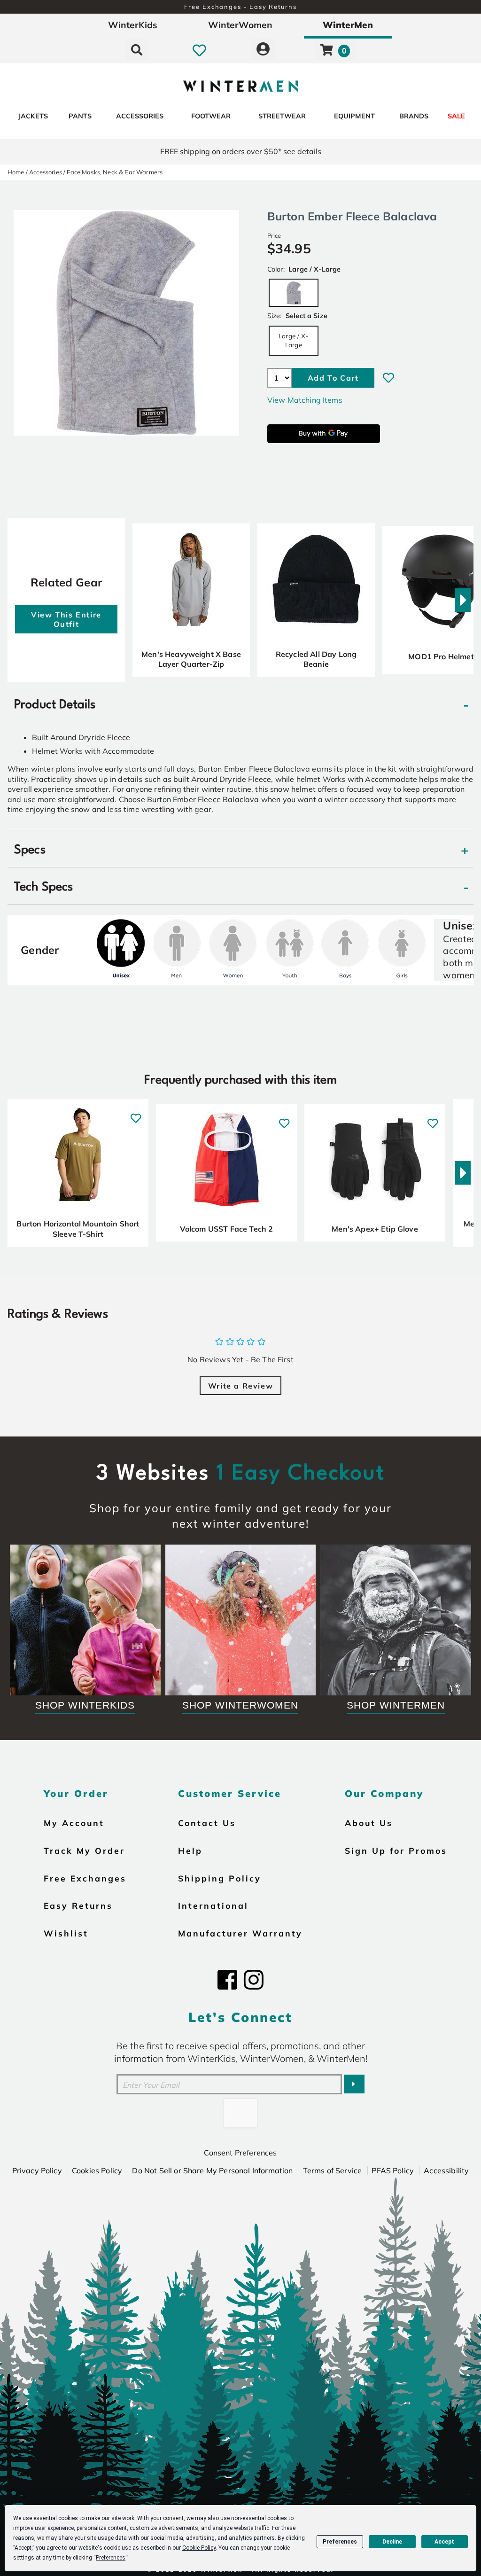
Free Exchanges (85, 1878)
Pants (80, 116)
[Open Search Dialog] (137, 50)
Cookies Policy (97, 2170)
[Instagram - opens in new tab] (254, 1980)
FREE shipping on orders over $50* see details (241, 151)
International (213, 1905)
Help (190, 1850)
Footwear (211, 116)
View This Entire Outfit (66, 619)
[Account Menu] (263, 50)
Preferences (340, 2542)
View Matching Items (305, 400)
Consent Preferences (240, 2153)
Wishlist (66, 1933)
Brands (414, 116)
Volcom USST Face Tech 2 (227, 1229)
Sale (456, 116)
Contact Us (207, 1823)
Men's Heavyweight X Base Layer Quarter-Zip (191, 659)
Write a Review (240, 1386)
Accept (444, 2542)
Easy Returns (78, 1905)
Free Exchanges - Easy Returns (240, 7)
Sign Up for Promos (396, 1850)
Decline (392, 2542)
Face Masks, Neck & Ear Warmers (115, 172)
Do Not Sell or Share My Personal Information (212, 2170)
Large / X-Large (294, 340)
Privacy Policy (37, 2170)
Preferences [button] (111, 2558)
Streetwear (282, 116)
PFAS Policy (393, 2170)
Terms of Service (333, 2170)
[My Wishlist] (199, 50)
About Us (369, 1823)
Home (16, 172)
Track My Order (84, 1850)
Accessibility (446, 2170)
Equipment (354, 116)
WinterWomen (240, 25)
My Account (74, 1823)
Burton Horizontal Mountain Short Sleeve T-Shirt (78, 1229)
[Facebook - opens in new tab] (227, 1980)
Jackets (33, 116)
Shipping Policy (220, 1878)
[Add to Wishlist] (388, 378)
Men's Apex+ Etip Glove (375, 1229)
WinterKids (133, 25)
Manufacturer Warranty (240, 1933)
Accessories (140, 116)
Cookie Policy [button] (199, 2548)
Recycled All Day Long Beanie (316, 659)
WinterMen (348, 25)
